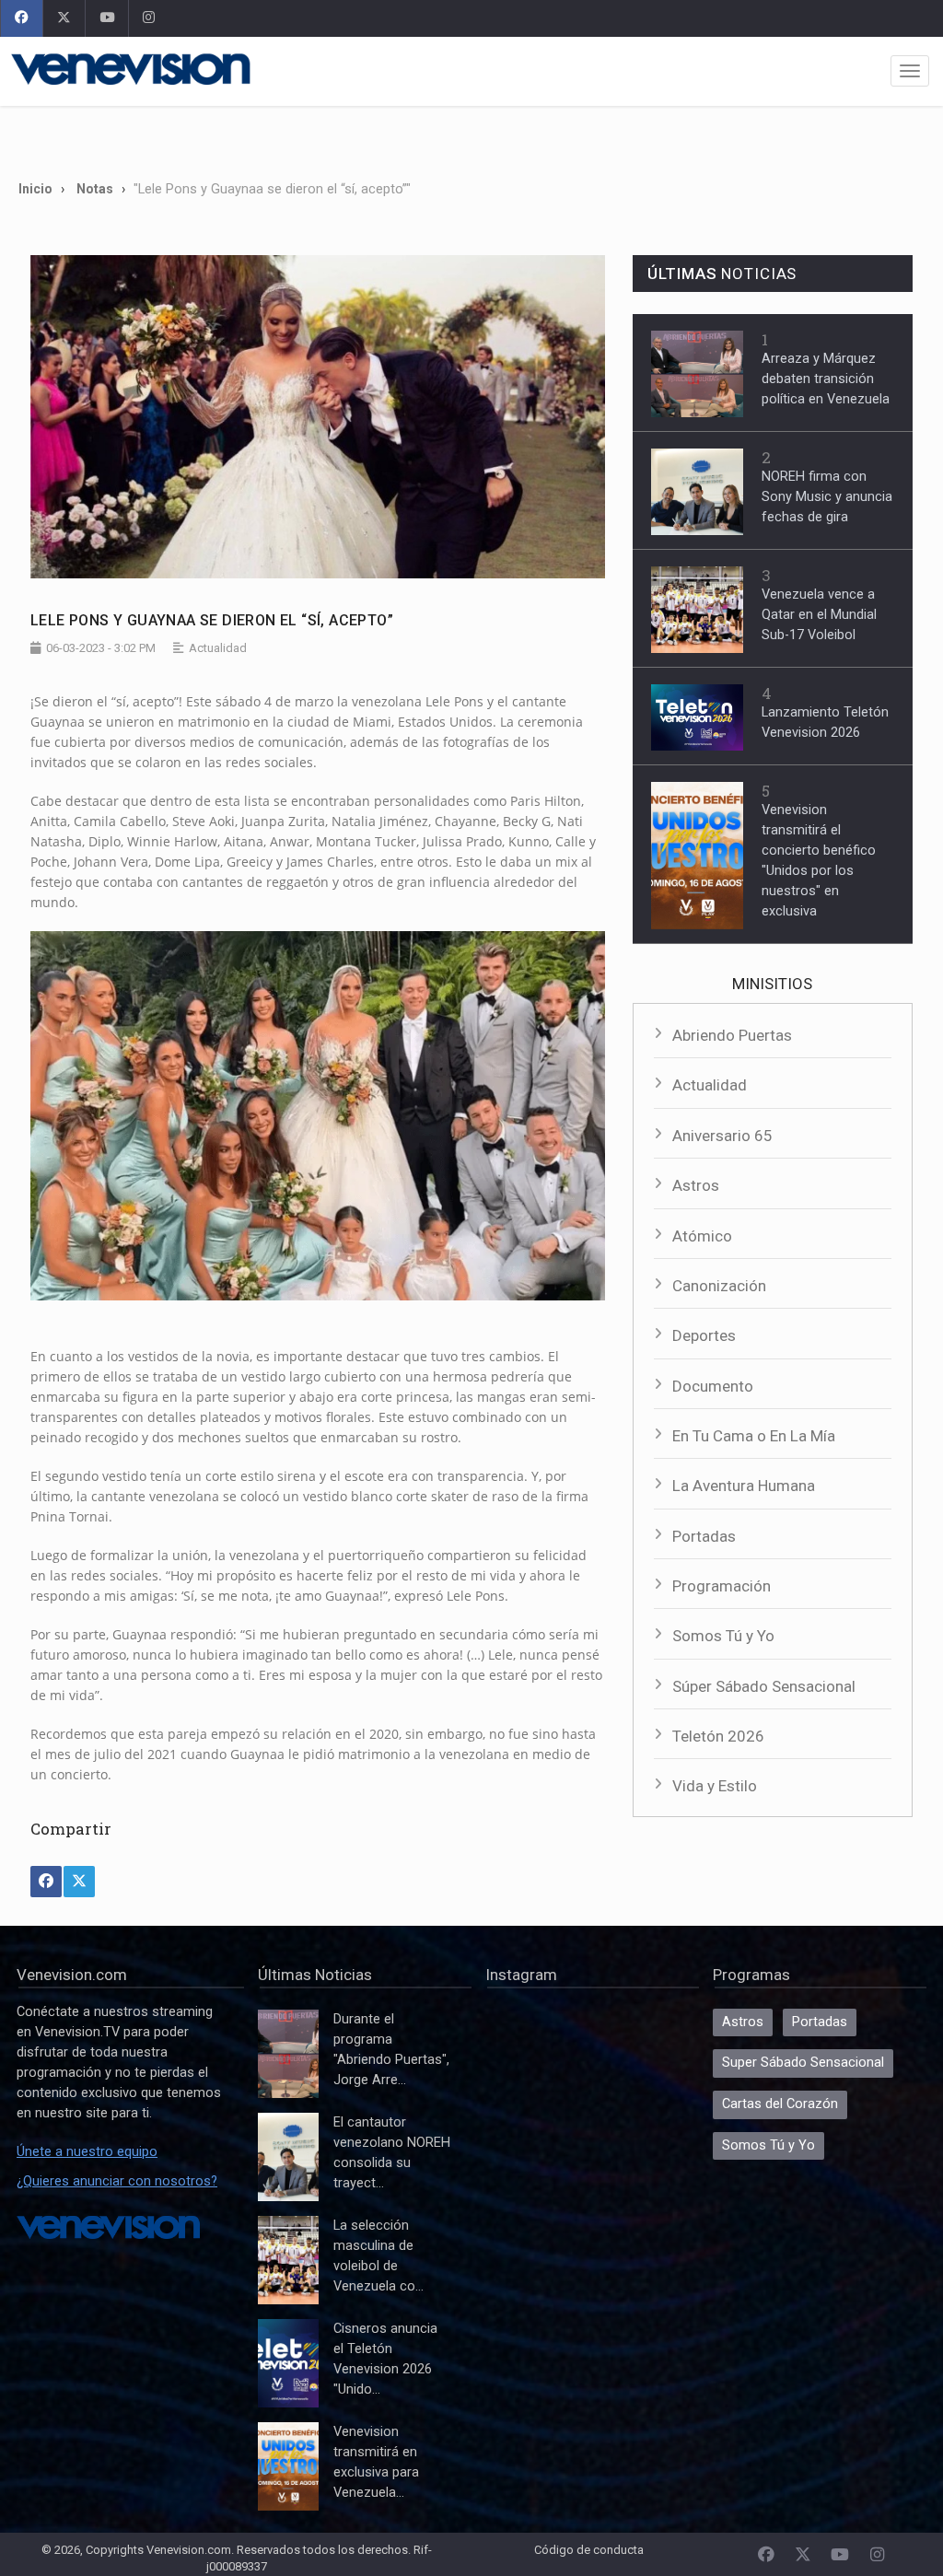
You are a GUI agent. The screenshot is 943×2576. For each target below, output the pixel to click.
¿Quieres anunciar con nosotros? (117, 2181)
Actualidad (710, 1085)
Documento (713, 1386)
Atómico (702, 1236)
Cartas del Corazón (780, 2104)
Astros (696, 1185)
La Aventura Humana (744, 1486)
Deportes (704, 1335)
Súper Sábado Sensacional (764, 1686)
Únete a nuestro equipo (87, 2152)
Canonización (719, 1286)
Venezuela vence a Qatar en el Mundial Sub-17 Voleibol (819, 615)
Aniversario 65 (722, 1136)
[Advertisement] (471, 136)
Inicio (35, 189)
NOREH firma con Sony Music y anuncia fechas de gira (827, 497)
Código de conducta (589, 2550)
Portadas (704, 1536)
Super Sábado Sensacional (803, 2063)
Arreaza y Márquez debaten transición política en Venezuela (826, 379)
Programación (722, 1586)
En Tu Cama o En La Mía (754, 1436)
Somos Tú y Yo (723, 1636)
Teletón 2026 (718, 1736)
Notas (95, 189)
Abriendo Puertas (732, 1035)
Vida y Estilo (715, 1786)
